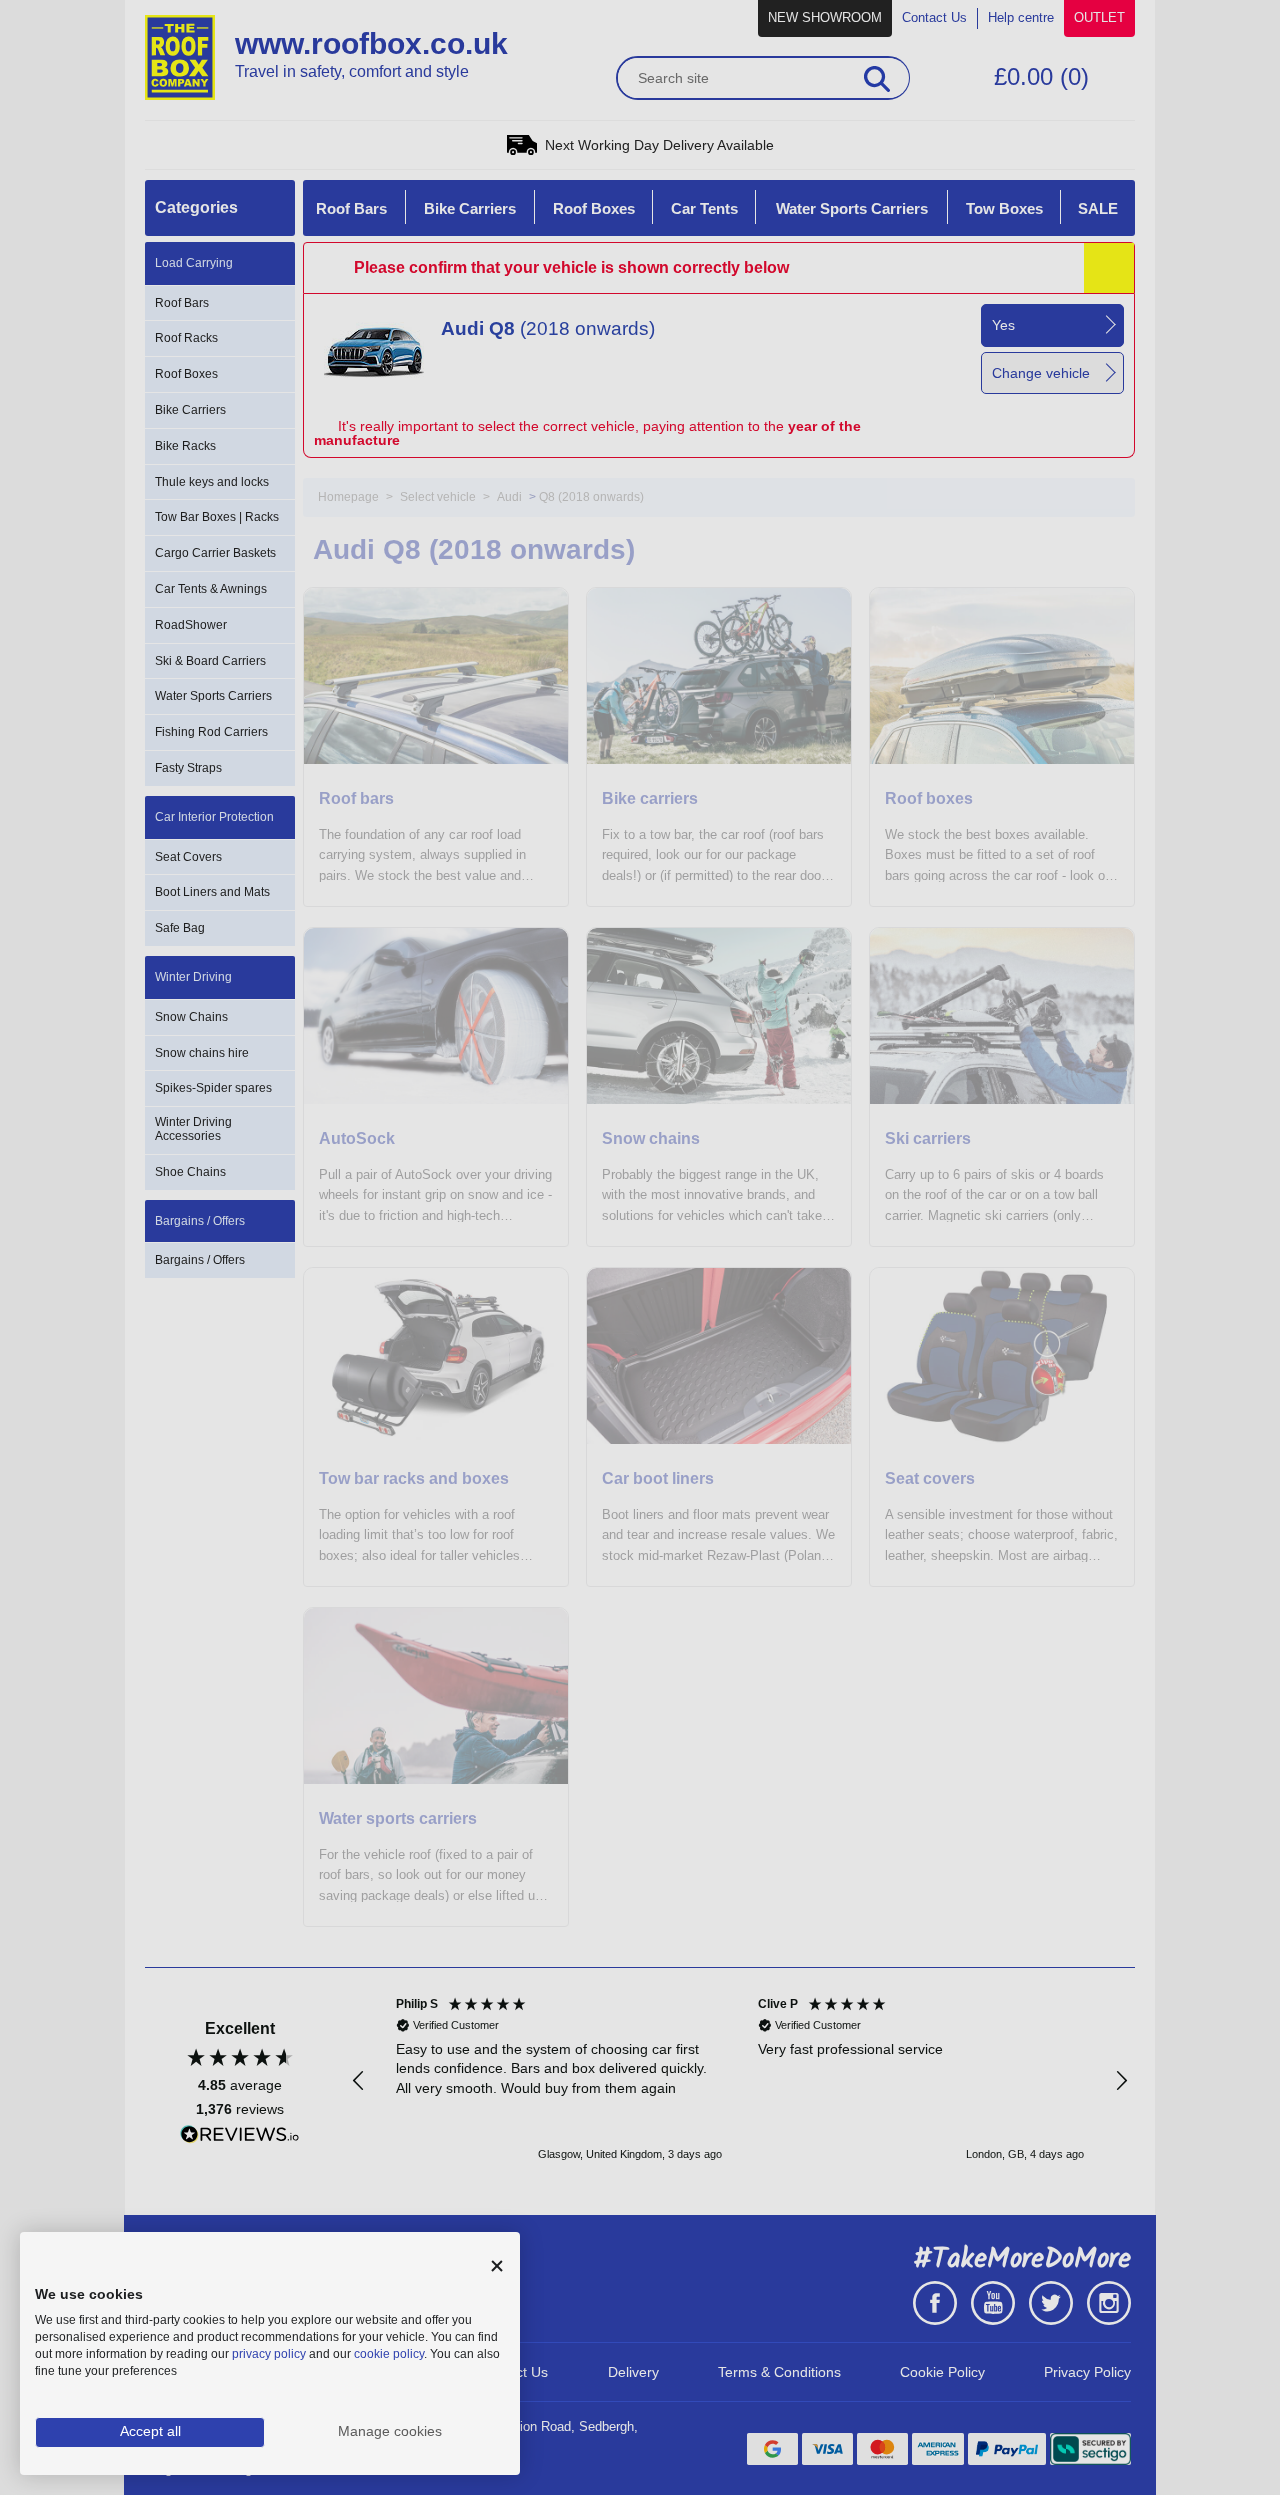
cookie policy (389, 2354)
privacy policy (269, 2354)
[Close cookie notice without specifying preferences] (497, 2266)
